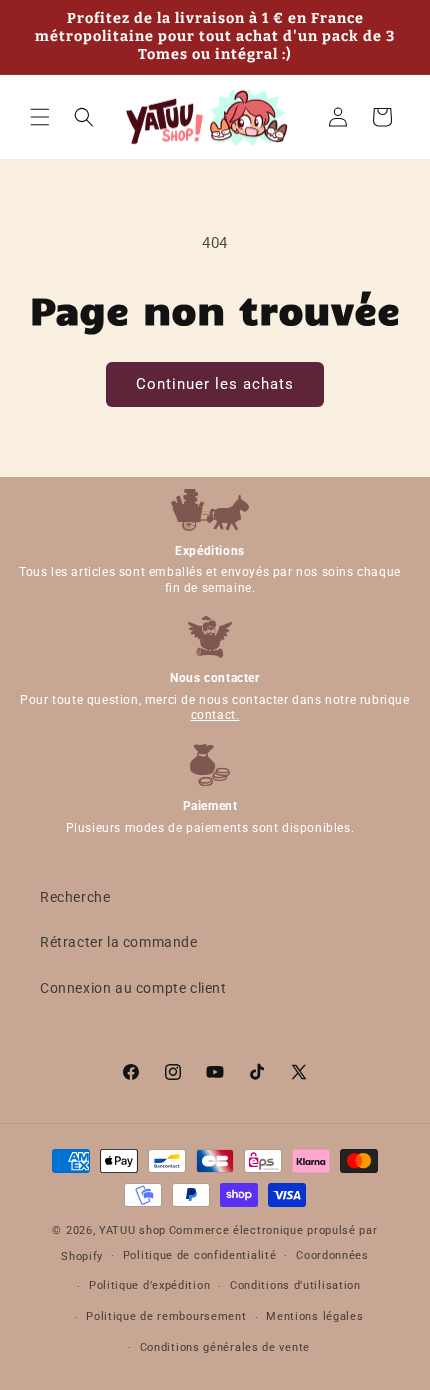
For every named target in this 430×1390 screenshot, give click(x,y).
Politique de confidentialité (200, 1255)
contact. (215, 715)
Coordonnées (332, 1255)
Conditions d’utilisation (295, 1285)
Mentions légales (314, 1316)
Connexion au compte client (133, 988)
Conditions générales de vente (225, 1347)
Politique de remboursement (166, 1316)
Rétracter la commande (119, 942)
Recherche (75, 897)
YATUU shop (132, 1230)
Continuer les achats (215, 384)
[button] (40, 117)
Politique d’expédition (149, 1285)
